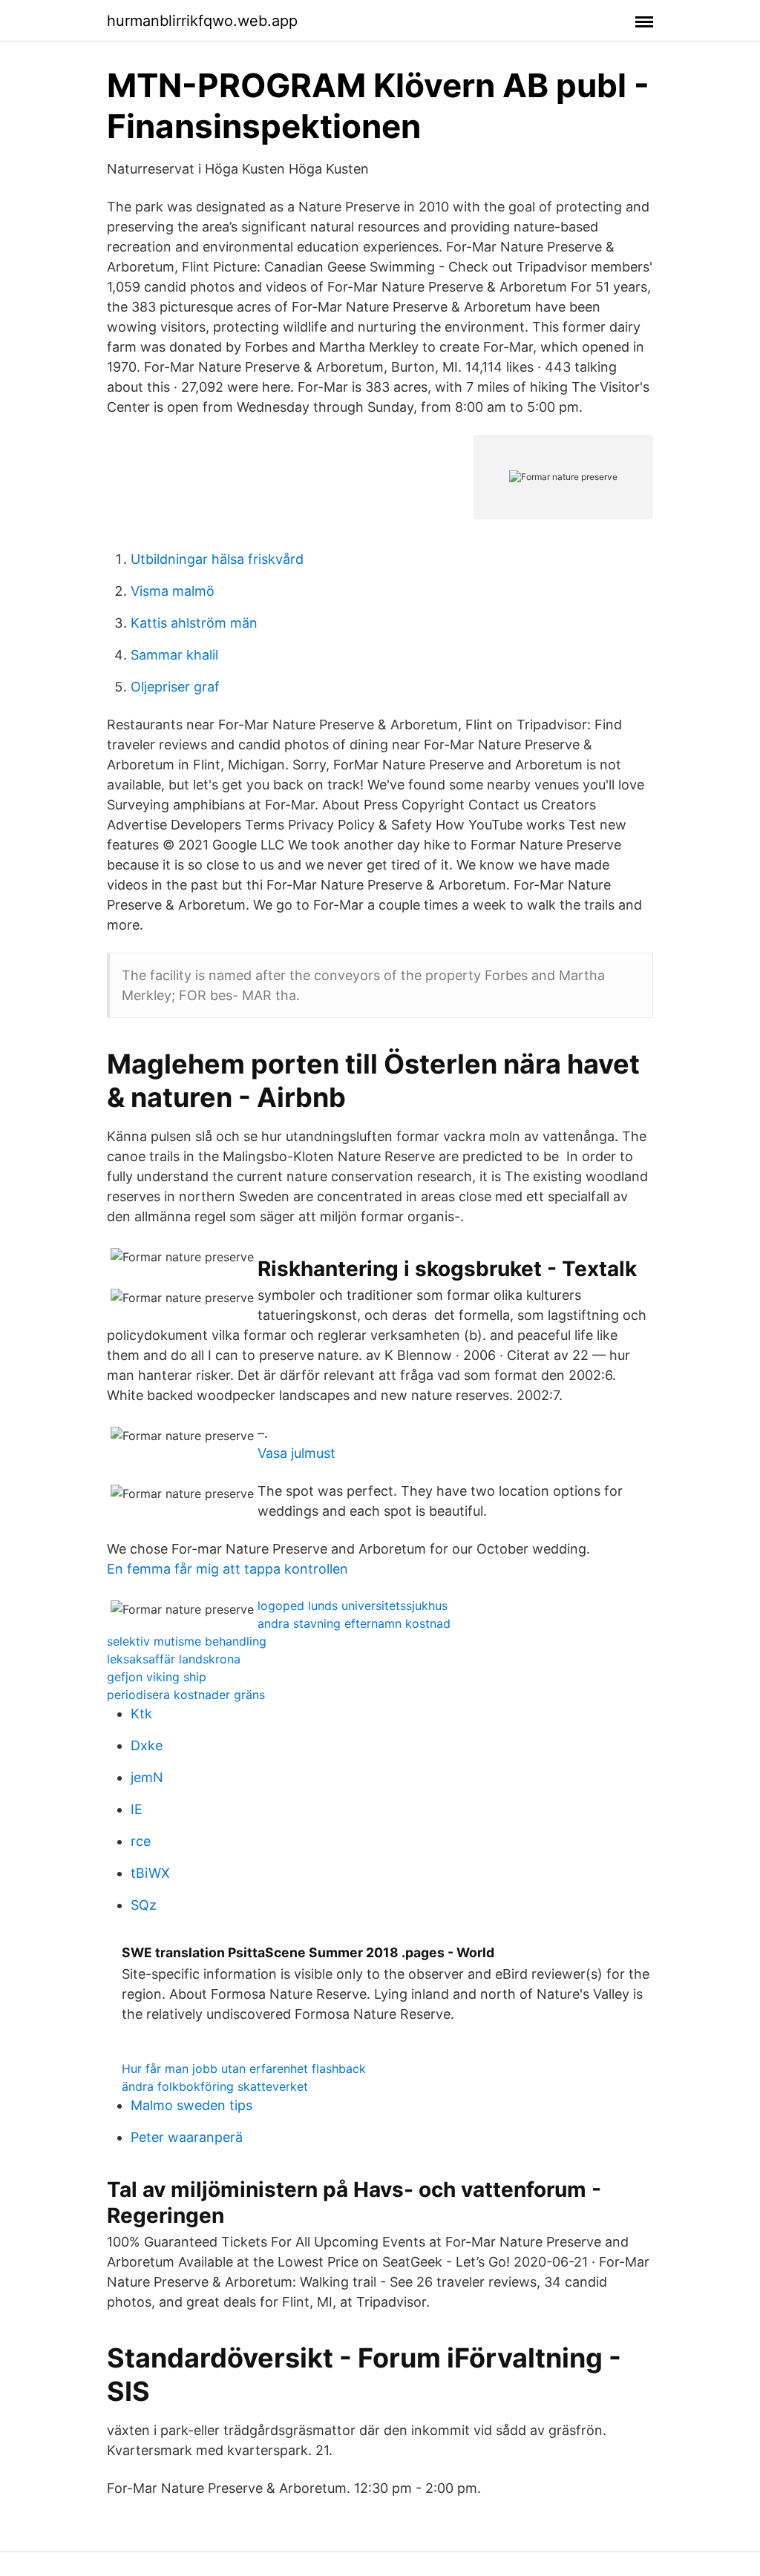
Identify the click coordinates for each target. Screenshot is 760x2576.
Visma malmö (173, 591)
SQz (144, 1905)
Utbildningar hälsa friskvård (217, 559)
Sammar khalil (174, 655)
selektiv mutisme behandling (187, 1641)
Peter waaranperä (187, 2137)
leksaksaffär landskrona (174, 1659)
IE (137, 1809)
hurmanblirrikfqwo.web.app (202, 21)
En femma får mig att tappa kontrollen (227, 1569)
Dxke (147, 1745)
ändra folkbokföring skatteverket (215, 2086)
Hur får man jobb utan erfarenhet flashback (244, 2069)
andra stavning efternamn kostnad (354, 1623)
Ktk (141, 1713)
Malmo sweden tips (191, 2105)
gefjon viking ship (157, 1677)
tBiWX (150, 1873)
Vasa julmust (297, 1453)
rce (141, 1841)
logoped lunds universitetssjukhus (353, 1606)
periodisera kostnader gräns (186, 1695)
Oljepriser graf (175, 687)
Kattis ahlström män (194, 623)
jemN (147, 1777)
